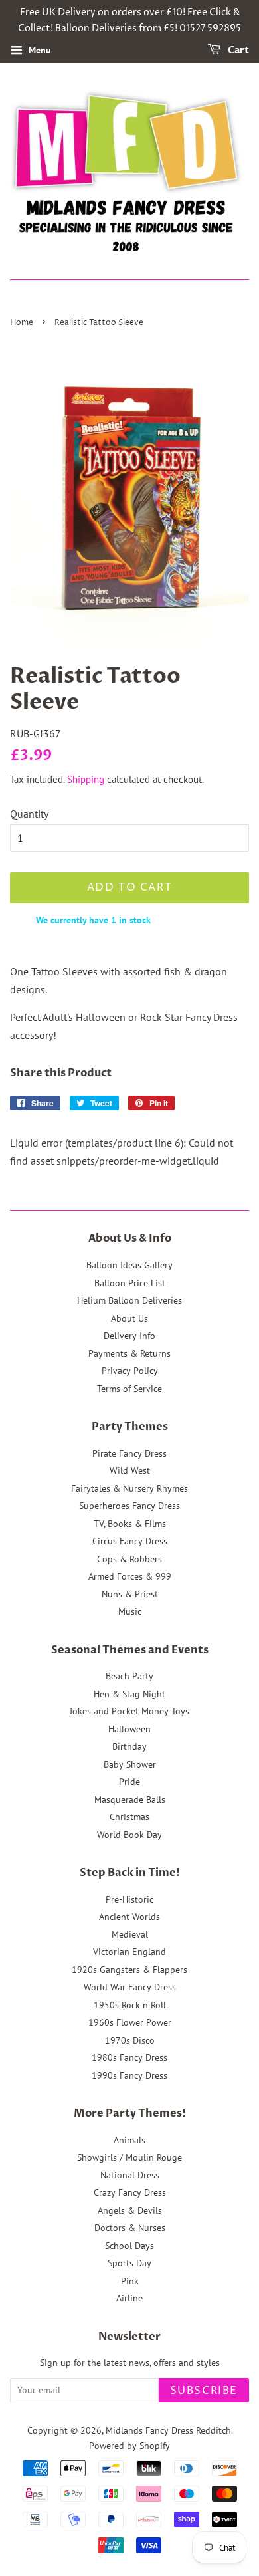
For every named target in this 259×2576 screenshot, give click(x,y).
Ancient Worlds (129, 1917)
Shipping (86, 779)
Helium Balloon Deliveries (129, 1300)
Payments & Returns (129, 1353)
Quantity (29, 814)
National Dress (130, 2175)
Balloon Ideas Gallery (129, 1265)
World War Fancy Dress (130, 1987)
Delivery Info (129, 1336)
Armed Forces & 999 (130, 1576)
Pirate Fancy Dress (129, 1453)
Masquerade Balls (130, 1800)
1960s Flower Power (130, 2022)
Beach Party (129, 1676)
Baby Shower (130, 1764)
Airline (129, 2298)
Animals (129, 2140)
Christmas (129, 1817)
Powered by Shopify (129, 2446)
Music (130, 1611)
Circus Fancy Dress (130, 1541)
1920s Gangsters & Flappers (129, 1970)
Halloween (129, 1729)
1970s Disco (130, 2040)
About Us (129, 1318)
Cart (237, 50)
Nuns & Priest (130, 1594)
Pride (129, 1782)
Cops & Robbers (129, 1559)
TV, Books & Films (130, 1524)
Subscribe (204, 2391)
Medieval (130, 1934)
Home (22, 323)
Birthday (129, 1746)
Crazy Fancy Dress (130, 2192)
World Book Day (129, 1835)
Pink (130, 2281)
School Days (129, 2246)
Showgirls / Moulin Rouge (129, 2157)
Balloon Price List (130, 1283)
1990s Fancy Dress (129, 2075)
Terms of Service (129, 1389)
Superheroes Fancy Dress (129, 1506)
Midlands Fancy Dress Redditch (168, 2430)
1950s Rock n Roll (130, 2005)
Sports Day (129, 2263)
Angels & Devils (130, 2210)
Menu (39, 50)
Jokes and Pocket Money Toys (129, 1711)
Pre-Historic (129, 1899)
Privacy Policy (130, 1371)
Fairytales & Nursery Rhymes (129, 1488)
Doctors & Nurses (130, 2228)
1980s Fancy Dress (129, 2057)
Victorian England (129, 1952)
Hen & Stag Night (129, 1694)
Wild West (130, 1470)
